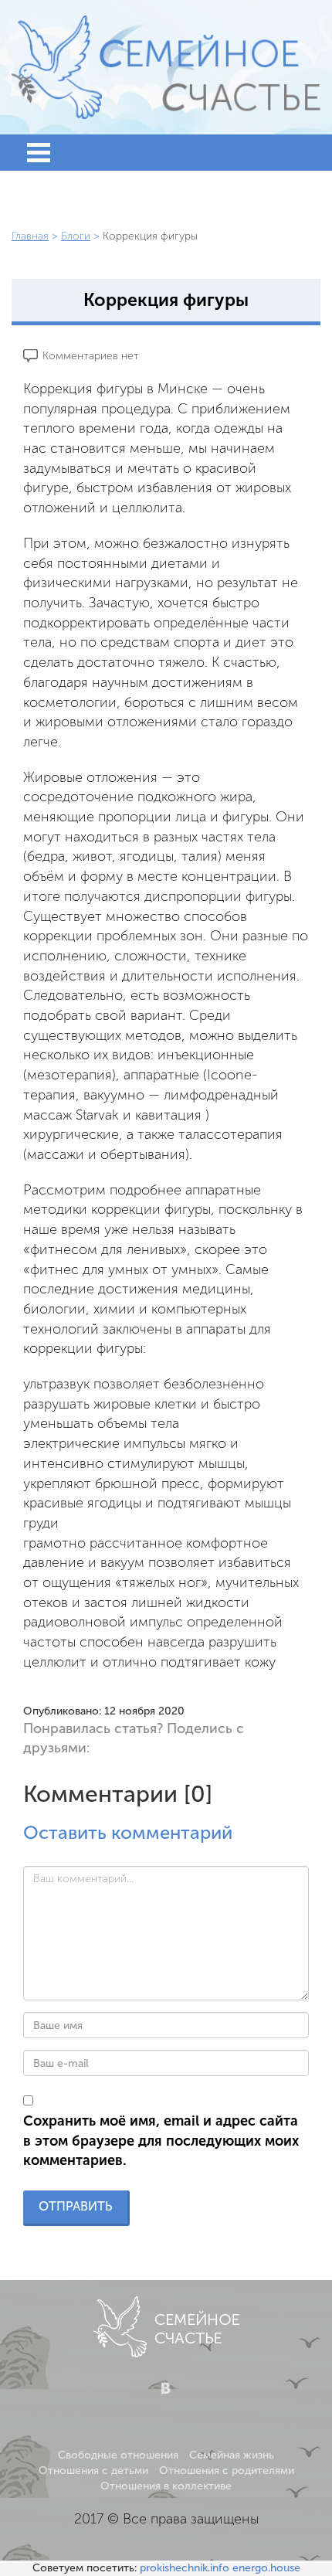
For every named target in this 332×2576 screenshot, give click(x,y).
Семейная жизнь (232, 2455)
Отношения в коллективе (166, 2486)
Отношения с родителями (227, 2471)
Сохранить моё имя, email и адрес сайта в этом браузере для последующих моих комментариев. (161, 2141)
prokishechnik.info (185, 2568)
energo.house (266, 2568)
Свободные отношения (118, 2455)
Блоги (76, 236)
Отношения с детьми (93, 2471)
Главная (30, 236)
